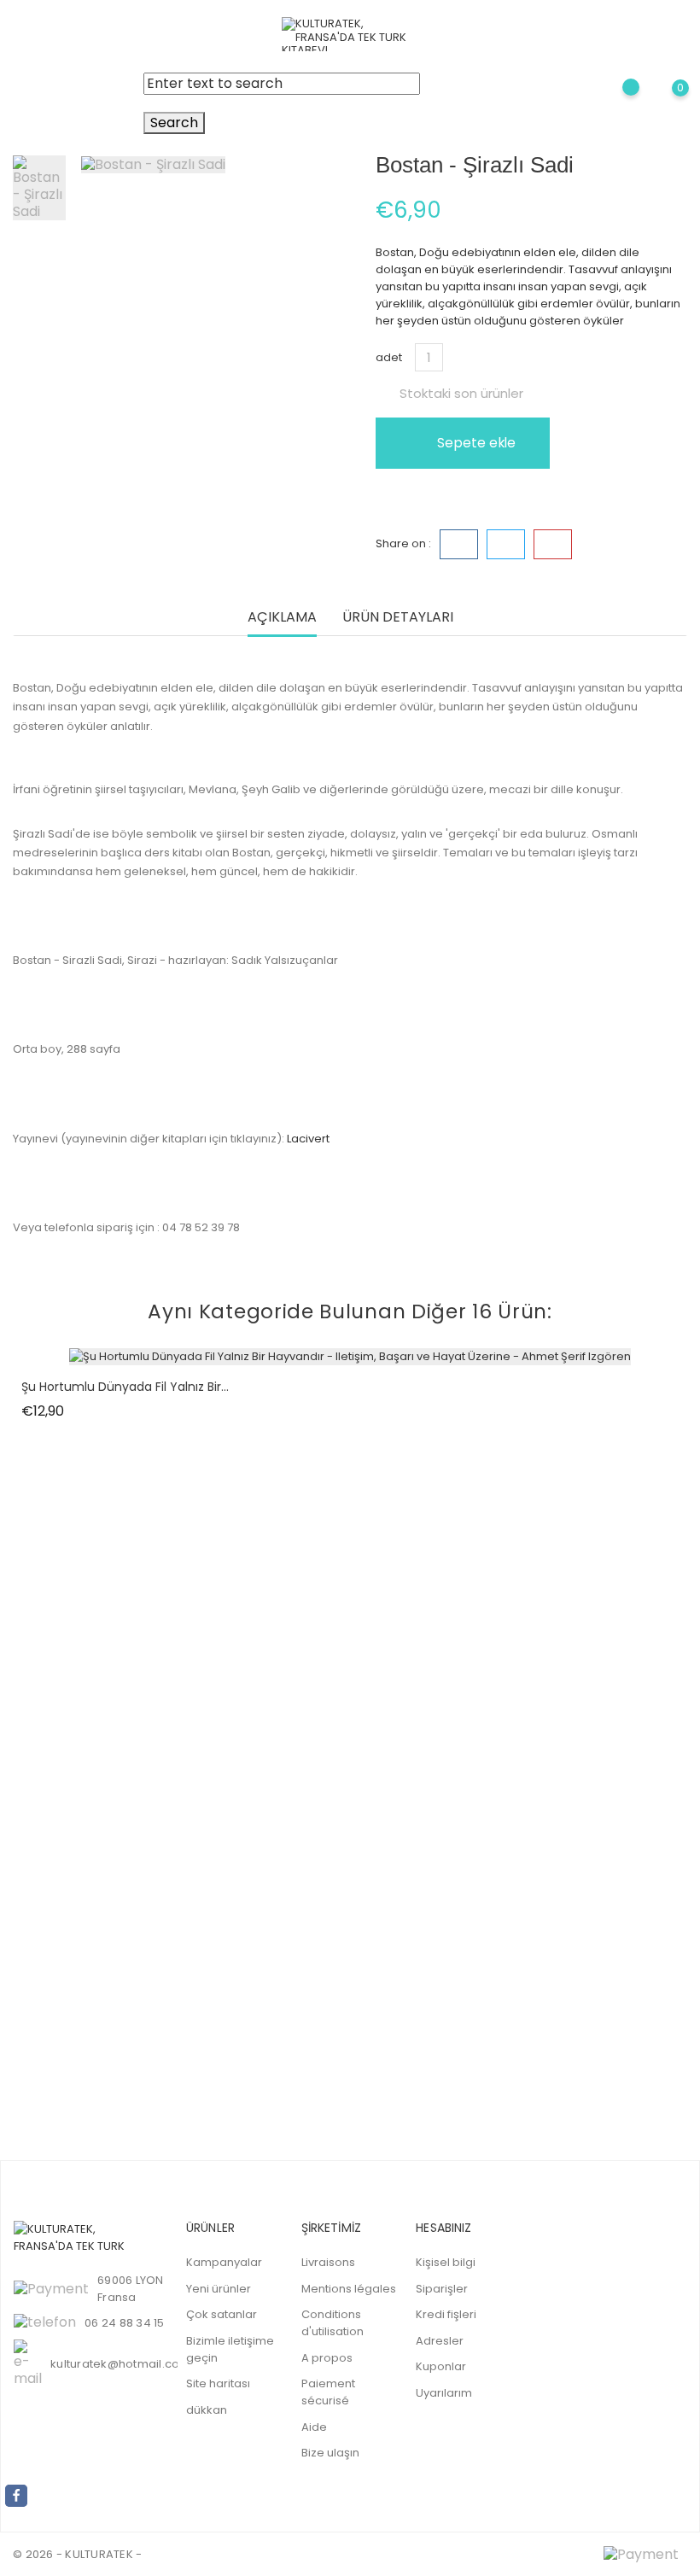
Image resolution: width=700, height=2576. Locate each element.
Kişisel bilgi (446, 2262)
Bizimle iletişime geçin (230, 2349)
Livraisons (328, 2262)
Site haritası (218, 2383)
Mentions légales (349, 2289)
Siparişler (442, 2289)
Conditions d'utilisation (332, 2323)
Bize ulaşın (330, 2453)
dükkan (207, 2410)
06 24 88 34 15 (125, 2323)
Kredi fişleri (446, 2314)
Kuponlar (441, 2366)
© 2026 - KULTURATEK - (77, 2554)
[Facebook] (16, 2496)
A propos (327, 2358)
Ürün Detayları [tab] (398, 618)
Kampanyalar (224, 2262)
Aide (314, 2427)
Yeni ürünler (219, 2289)
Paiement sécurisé (328, 2392)
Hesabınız (443, 2228)
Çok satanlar (222, 2314)
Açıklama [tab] (282, 618)
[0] (666, 104)
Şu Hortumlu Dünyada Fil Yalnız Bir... (125, 1387)
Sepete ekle (475, 443)
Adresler (440, 2341)
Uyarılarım (444, 2393)
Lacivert (308, 1139)
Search (174, 123)
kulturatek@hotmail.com (121, 2364)
